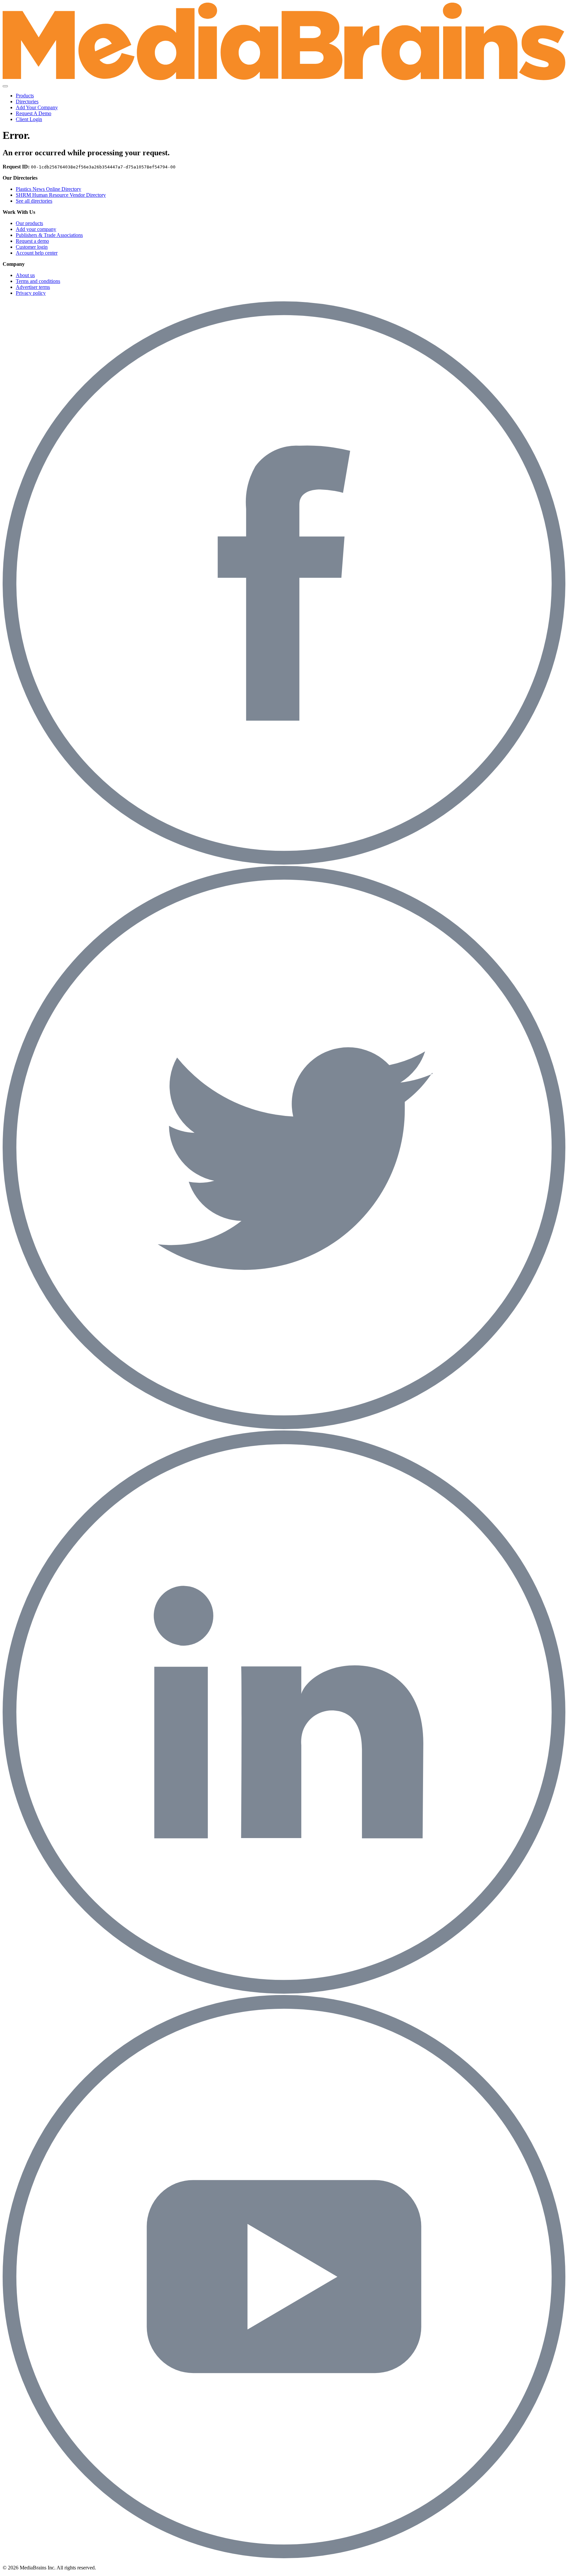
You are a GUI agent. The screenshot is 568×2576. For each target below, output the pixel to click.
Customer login (32, 247)
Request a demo (32, 241)
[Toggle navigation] (5, 86)
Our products (29, 223)
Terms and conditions (38, 281)
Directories (27, 101)
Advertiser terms (33, 287)
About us (25, 275)
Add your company (36, 229)
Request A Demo (34, 113)
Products (25, 96)
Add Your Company (37, 107)
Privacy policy (31, 293)
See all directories (34, 201)
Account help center (37, 253)
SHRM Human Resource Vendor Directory (61, 195)
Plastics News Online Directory (48, 189)
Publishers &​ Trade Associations (49, 235)
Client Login (29, 119)
